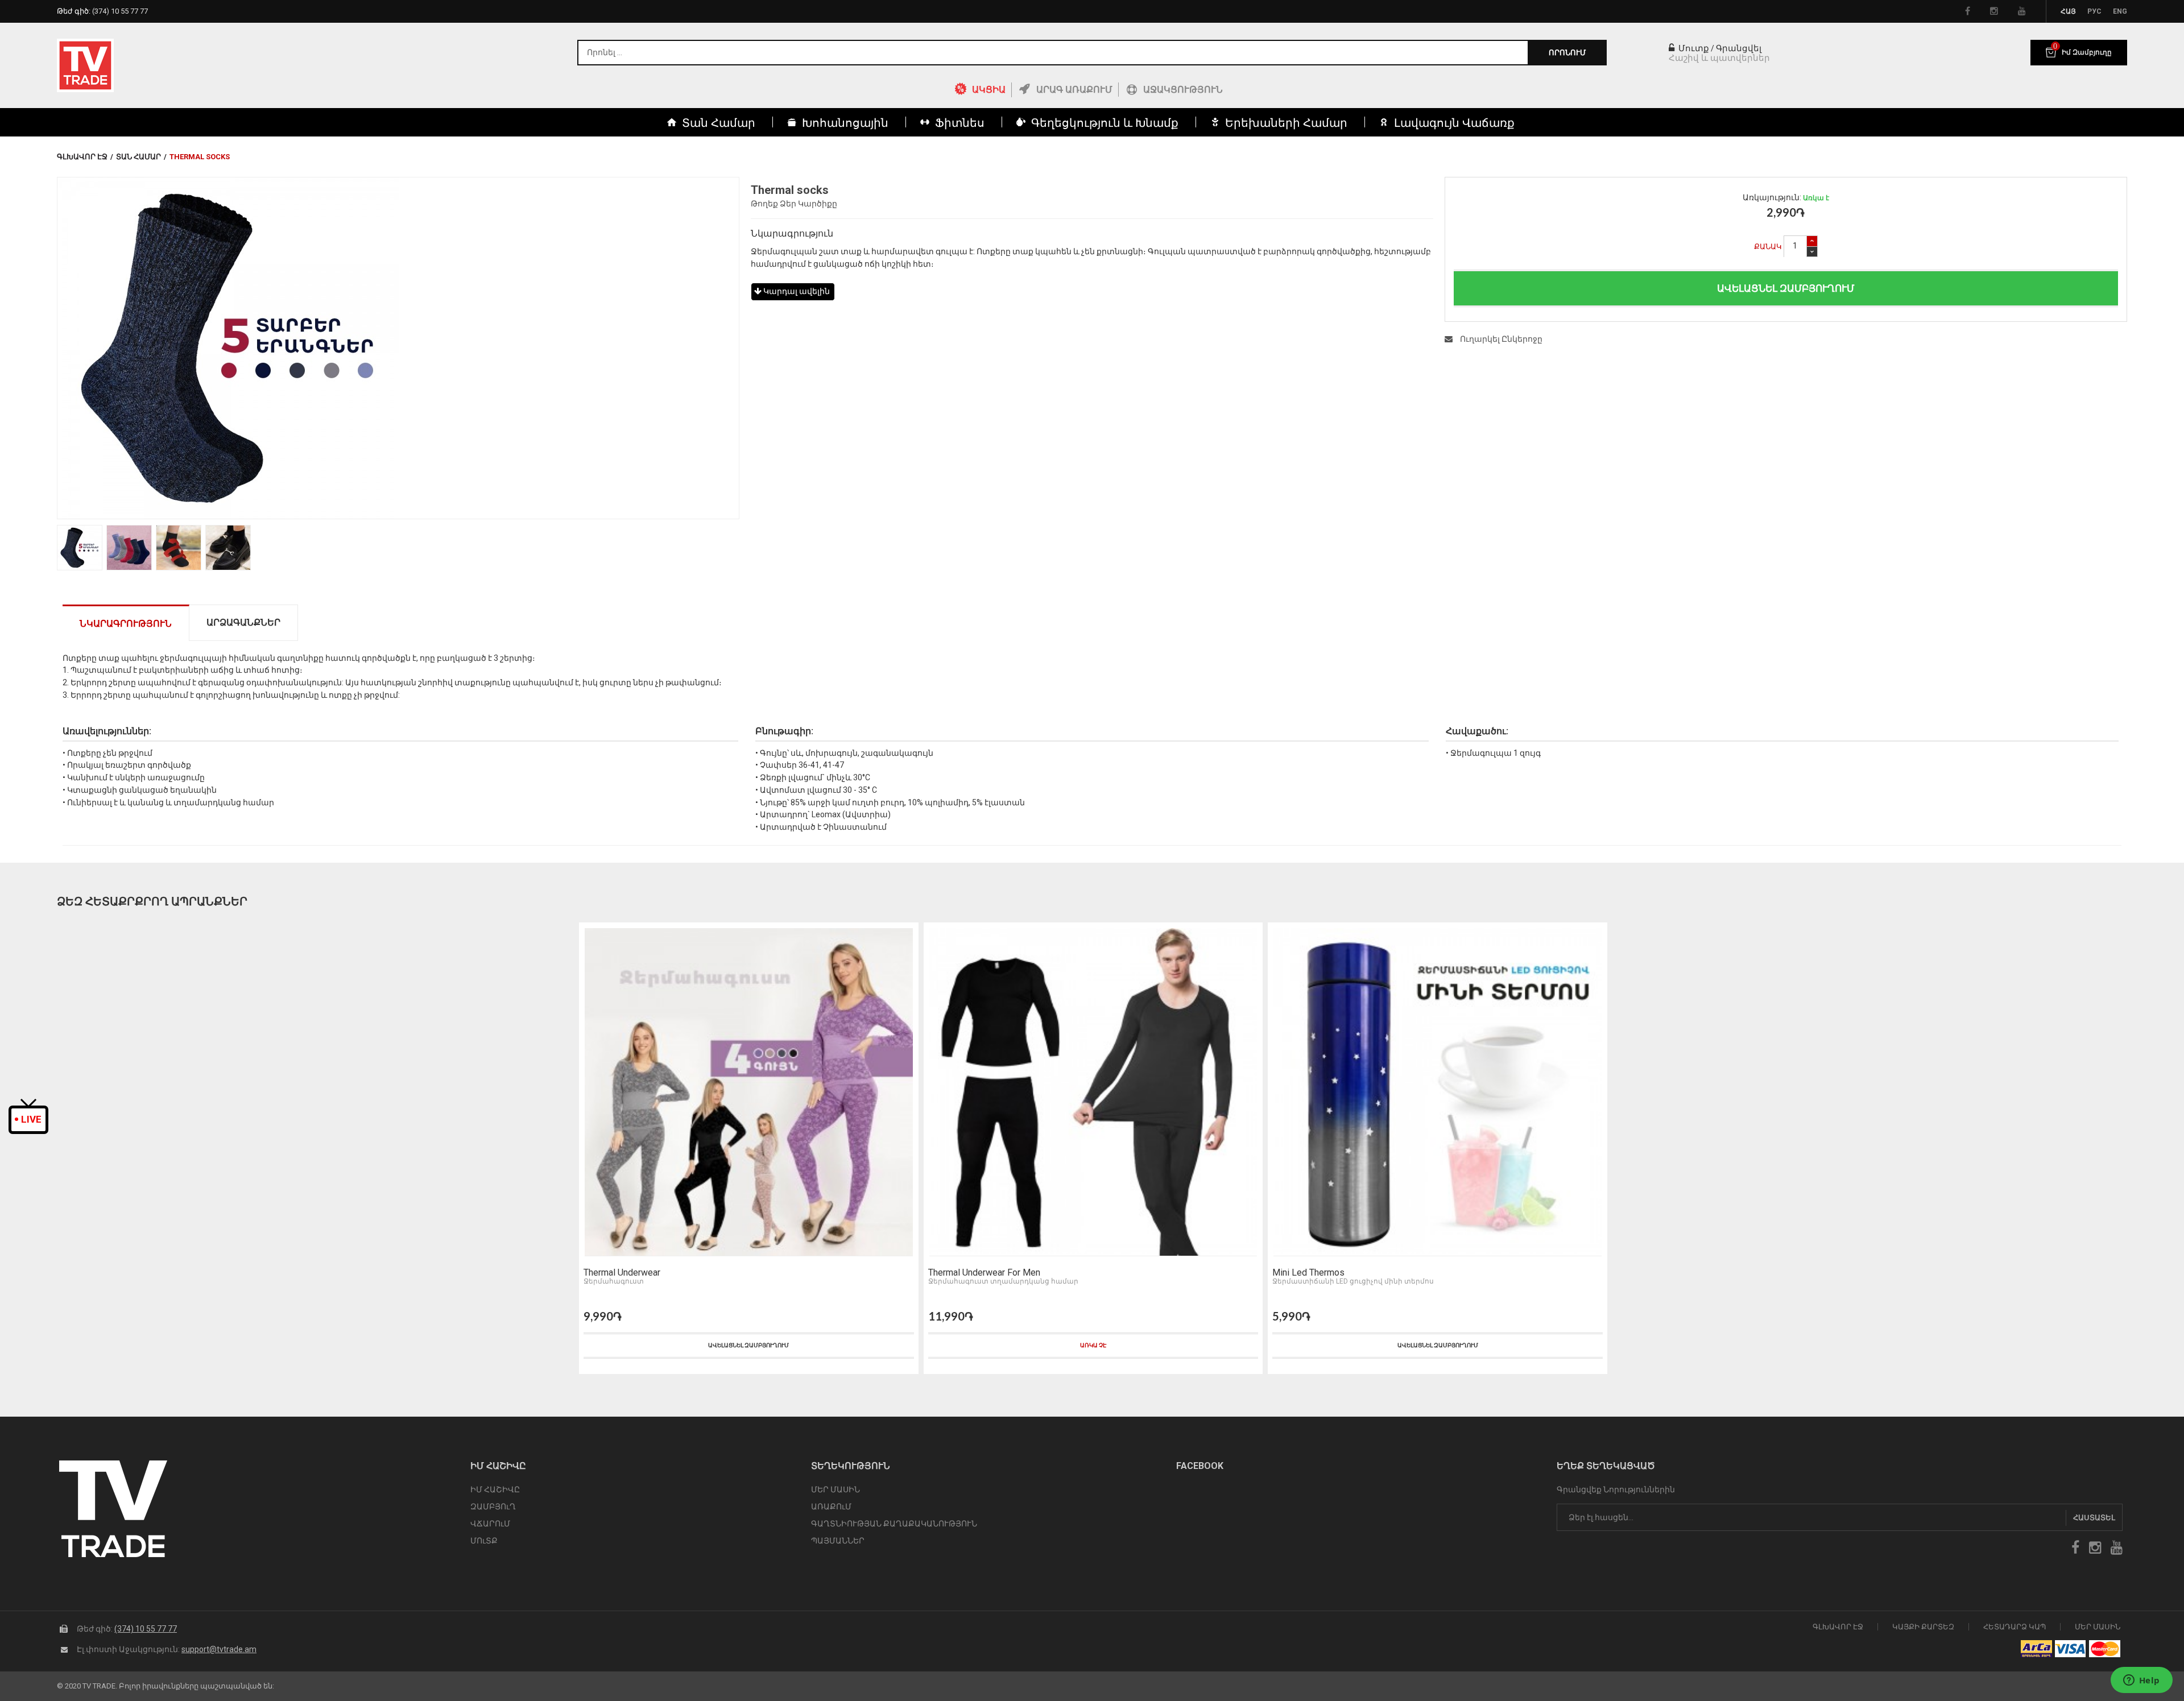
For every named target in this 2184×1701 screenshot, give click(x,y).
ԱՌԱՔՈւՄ (831, 1507)
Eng (2120, 11)
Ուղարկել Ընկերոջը (1500, 339)
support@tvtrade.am (219, 1649)
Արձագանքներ (243, 622)
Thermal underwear (622, 1273)
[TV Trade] (85, 65)
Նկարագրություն (126, 624)
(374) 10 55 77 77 (146, 1629)
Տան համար (138, 157)
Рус (2094, 11)
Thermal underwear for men (984, 1273)
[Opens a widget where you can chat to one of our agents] (2141, 1681)
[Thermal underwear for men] (1093, 1092)
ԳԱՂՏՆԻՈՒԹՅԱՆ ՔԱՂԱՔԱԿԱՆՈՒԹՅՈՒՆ (894, 1524)
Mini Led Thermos (1308, 1273)
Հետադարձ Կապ (2015, 1627)
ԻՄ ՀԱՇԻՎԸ (495, 1489)
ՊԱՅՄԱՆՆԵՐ (838, 1541)
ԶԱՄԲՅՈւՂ (493, 1507)
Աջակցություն (1183, 90)
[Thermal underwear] (749, 1092)
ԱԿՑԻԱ (989, 90)
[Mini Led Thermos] (1438, 1092)
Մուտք (1693, 48)
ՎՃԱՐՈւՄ (490, 1524)
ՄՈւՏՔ (484, 1541)
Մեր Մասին (2098, 1627)
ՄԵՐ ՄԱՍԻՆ (835, 1489)
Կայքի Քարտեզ (1923, 1627)
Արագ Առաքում (1074, 90)
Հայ (2068, 11)
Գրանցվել (1739, 48)
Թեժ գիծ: (102, 11)
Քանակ (1768, 247)
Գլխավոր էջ (82, 157)
